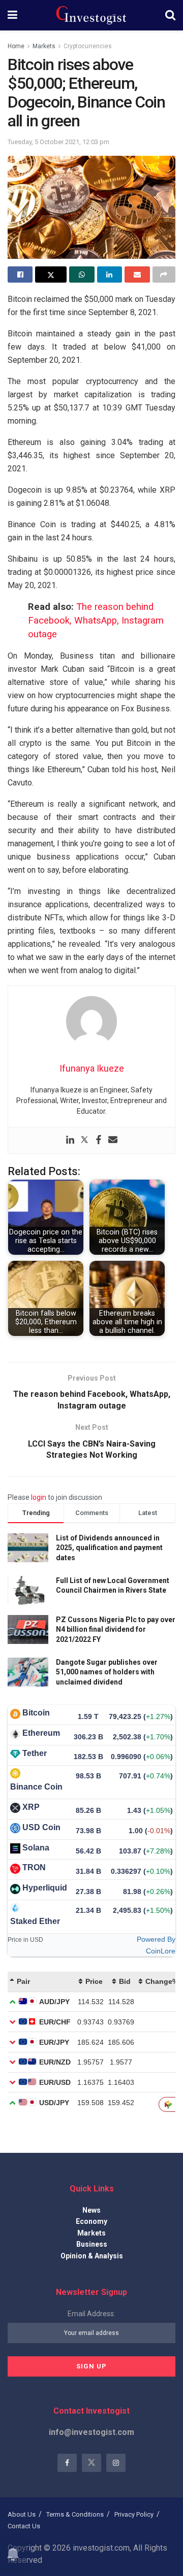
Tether (35, 1753)
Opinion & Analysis (92, 2256)
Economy (91, 2221)
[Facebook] (99, 1140)
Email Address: (91, 2314)
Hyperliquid (45, 1888)
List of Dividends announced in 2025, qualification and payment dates (109, 1548)
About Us (22, 2514)
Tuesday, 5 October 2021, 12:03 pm (58, 142)
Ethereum (41, 1733)
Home (16, 46)
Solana (36, 1848)
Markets (44, 46)
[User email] (113, 1140)
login (39, 1497)
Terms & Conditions (75, 2514)
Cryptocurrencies (88, 46)
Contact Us (24, 2526)
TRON (34, 1867)
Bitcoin (36, 1713)
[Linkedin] (70, 1140)
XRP (31, 1807)
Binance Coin (36, 1787)
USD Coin (41, 1827)
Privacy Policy (134, 2514)
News (91, 2210)
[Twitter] (84, 1140)
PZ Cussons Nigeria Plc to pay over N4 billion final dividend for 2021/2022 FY (116, 1629)
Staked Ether (35, 1921)
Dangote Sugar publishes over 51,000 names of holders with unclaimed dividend (107, 1672)
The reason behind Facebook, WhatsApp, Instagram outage (96, 621)
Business (92, 2244)
